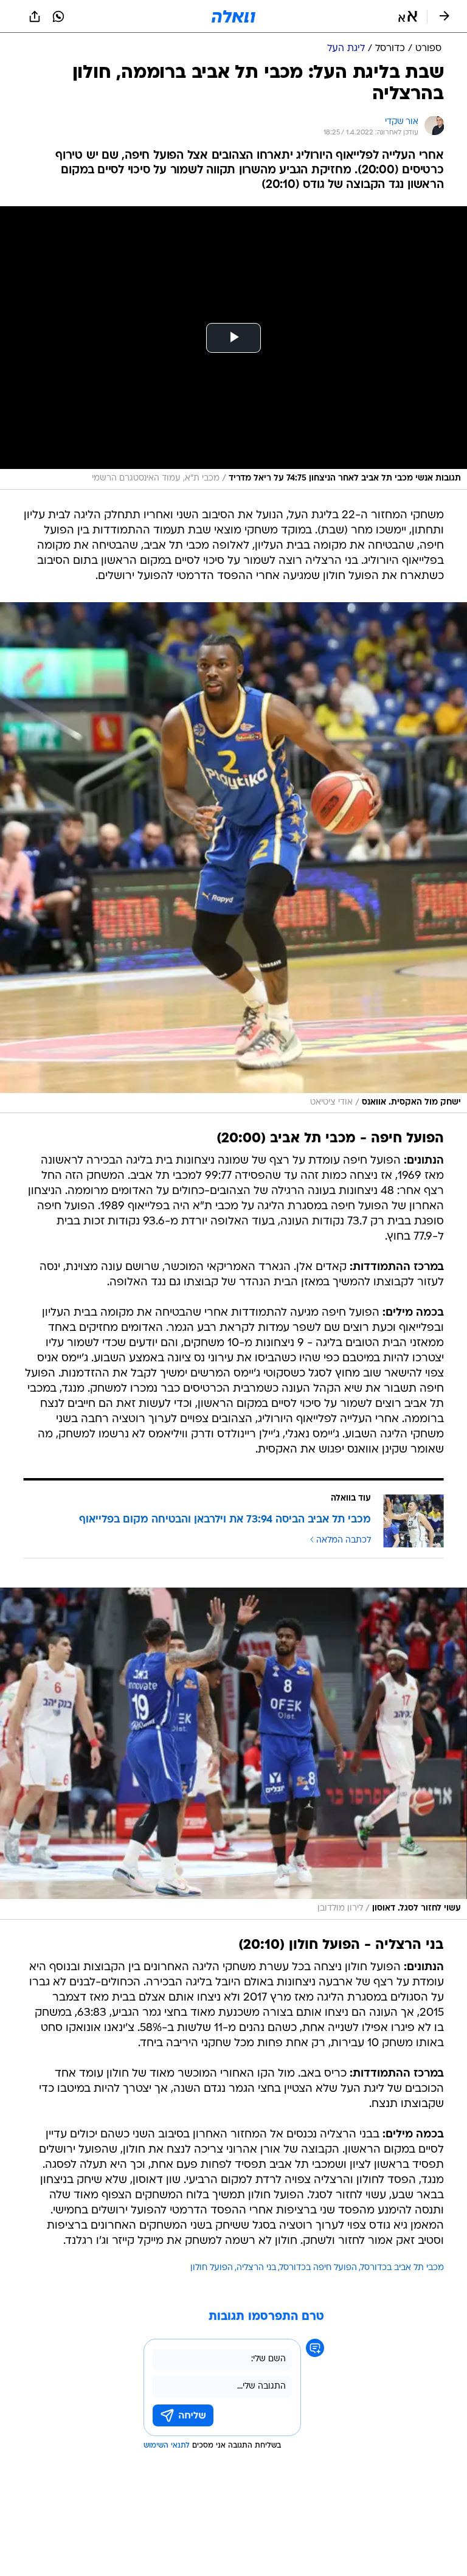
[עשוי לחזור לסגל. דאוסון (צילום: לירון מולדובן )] (233, 1754)
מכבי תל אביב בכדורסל (402, 2268)
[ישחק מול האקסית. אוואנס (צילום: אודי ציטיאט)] (233, 858)
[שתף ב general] (35, 16)
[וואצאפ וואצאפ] (58, 16)
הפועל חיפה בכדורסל (318, 2268)
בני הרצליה (256, 2268)
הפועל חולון (212, 2268)
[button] (408, 16)
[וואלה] (233, 16)
